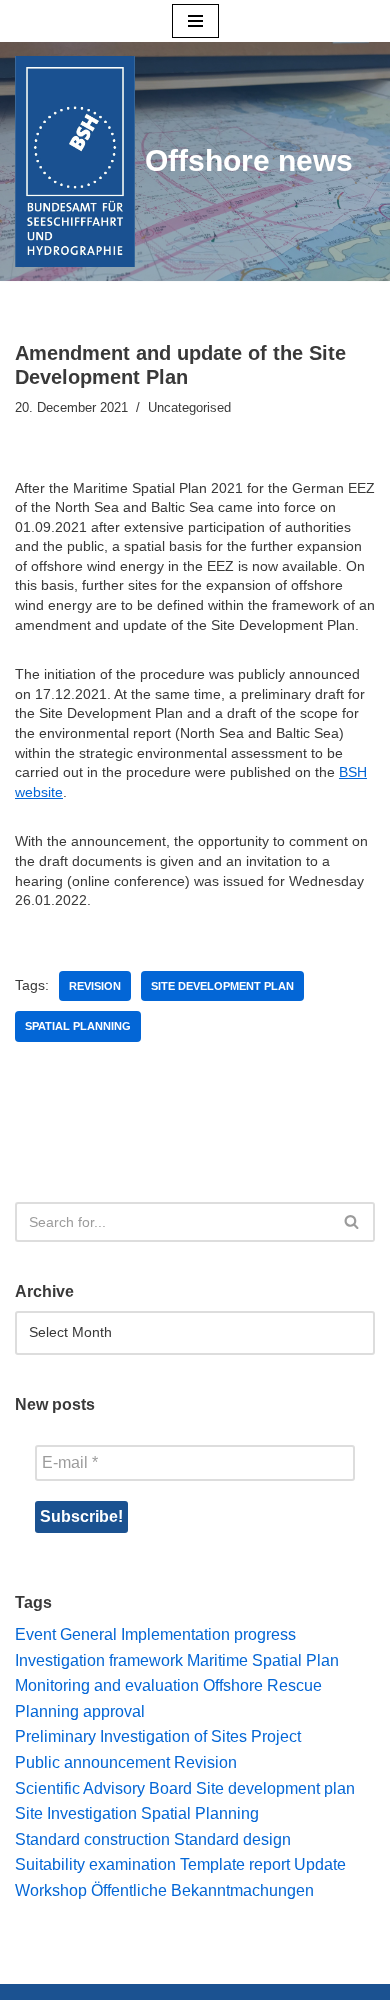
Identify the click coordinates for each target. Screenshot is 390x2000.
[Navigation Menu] (195, 21)
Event (35, 1634)
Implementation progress (208, 1634)
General (88, 1634)
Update (320, 1864)
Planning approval (80, 1711)
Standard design (232, 1839)
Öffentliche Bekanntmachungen (202, 1890)
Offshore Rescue (262, 1685)
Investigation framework (99, 1660)
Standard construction (92, 1839)
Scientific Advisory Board (103, 1788)
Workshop (51, 1890)
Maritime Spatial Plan (263, 1660)
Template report (235, 1864)
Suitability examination (95, 1864)
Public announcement (92, 1762)
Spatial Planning (78, 1026)
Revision (95, 986)
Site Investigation (76, 1813)
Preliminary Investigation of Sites (131, 1736)
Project (276, 1736)
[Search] (352, 1222)
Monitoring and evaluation (107, 1685)
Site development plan (222, 986)
